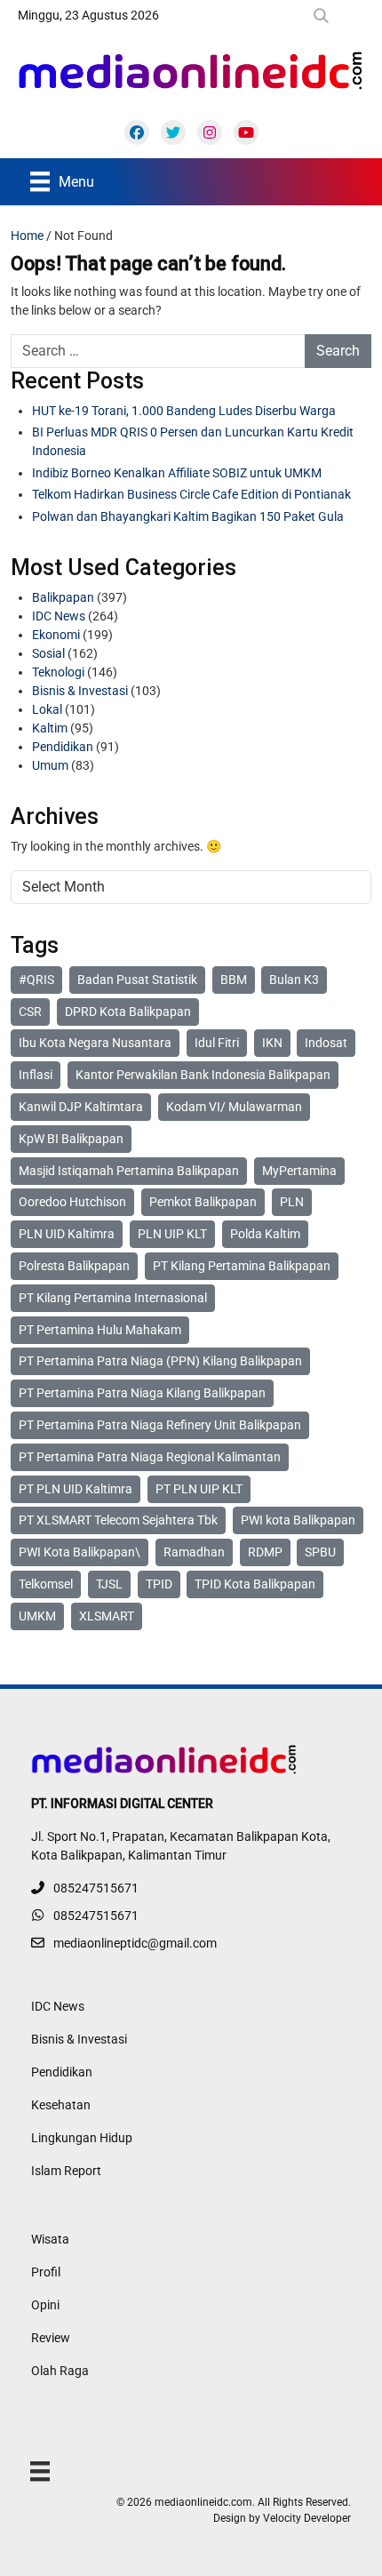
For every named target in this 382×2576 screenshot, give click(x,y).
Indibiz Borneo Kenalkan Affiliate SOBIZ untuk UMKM (177, 473)
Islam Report (66, 2171)
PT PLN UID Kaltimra (76, 1489)
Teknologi (58, 672)
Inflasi (36, 1075)
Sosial (48, 653)
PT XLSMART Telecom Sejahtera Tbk (118, 1520)
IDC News (59, 616)
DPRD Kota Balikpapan (128, 1012)
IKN (272, 1043)
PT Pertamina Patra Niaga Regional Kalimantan (150, 1457)
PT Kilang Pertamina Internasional (113, 1298)
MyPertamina (299, 1171)
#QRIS (36, 980)
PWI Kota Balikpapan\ (80, 1552)
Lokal (47, 709)
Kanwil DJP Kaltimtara (81, 1107)
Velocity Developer (307, 2518)
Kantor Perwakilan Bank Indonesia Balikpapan (203, 1075)
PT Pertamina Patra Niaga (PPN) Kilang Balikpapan (160, 1361)
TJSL (109, 1584)
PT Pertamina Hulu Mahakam (100, 1330)
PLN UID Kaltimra (67, 1234)
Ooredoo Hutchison (72, 1202)
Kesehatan (61, 2105)
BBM (234, 980)
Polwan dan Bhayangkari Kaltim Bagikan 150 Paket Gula (188, 516)
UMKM (37, 1616)
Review (51, 2338)
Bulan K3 (294, 980)
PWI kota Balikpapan (298, 1520)
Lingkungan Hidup (82, 2138)
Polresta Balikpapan (74, 1266)
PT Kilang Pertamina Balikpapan (242, 1266)
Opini (45, 2305)
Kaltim (50, 728)
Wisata (50, 2239)
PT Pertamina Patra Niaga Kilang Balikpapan (142, 1393)
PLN (292, 1202)
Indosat (326, 1043)
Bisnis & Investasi (80, 691)
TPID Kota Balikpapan (255, 1584)
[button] (325, 16)
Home (27, 236)
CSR (30, 1012)
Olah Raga (60, 2371)
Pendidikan (63, 747)
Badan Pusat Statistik (137, 980)
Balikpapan (63, 597)
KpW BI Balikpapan (71, 1139)
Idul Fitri (217, 1043)
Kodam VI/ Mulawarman (234, 1107)
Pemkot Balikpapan (203, 1202)
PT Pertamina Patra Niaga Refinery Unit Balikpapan (160, 1425)
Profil (46, 2272)
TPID (159, 1584)
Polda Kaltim (265, 1234)
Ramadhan (194, 1552)
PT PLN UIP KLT (199, 1489)
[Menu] (40, 2471)
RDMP (265, 1552)
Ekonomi (56, 635)
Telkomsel (46, 1584)
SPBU (320, 1552)
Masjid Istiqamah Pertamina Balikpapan (129, 1171)
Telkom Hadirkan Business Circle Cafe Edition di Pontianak (191, 494)
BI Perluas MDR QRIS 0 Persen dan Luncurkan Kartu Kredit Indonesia (193, 441)
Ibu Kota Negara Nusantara (95, 1043)
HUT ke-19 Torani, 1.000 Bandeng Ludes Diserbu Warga (184, 411)
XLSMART (107, 1616)
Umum (50, 765)
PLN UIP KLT (172, 1234)
